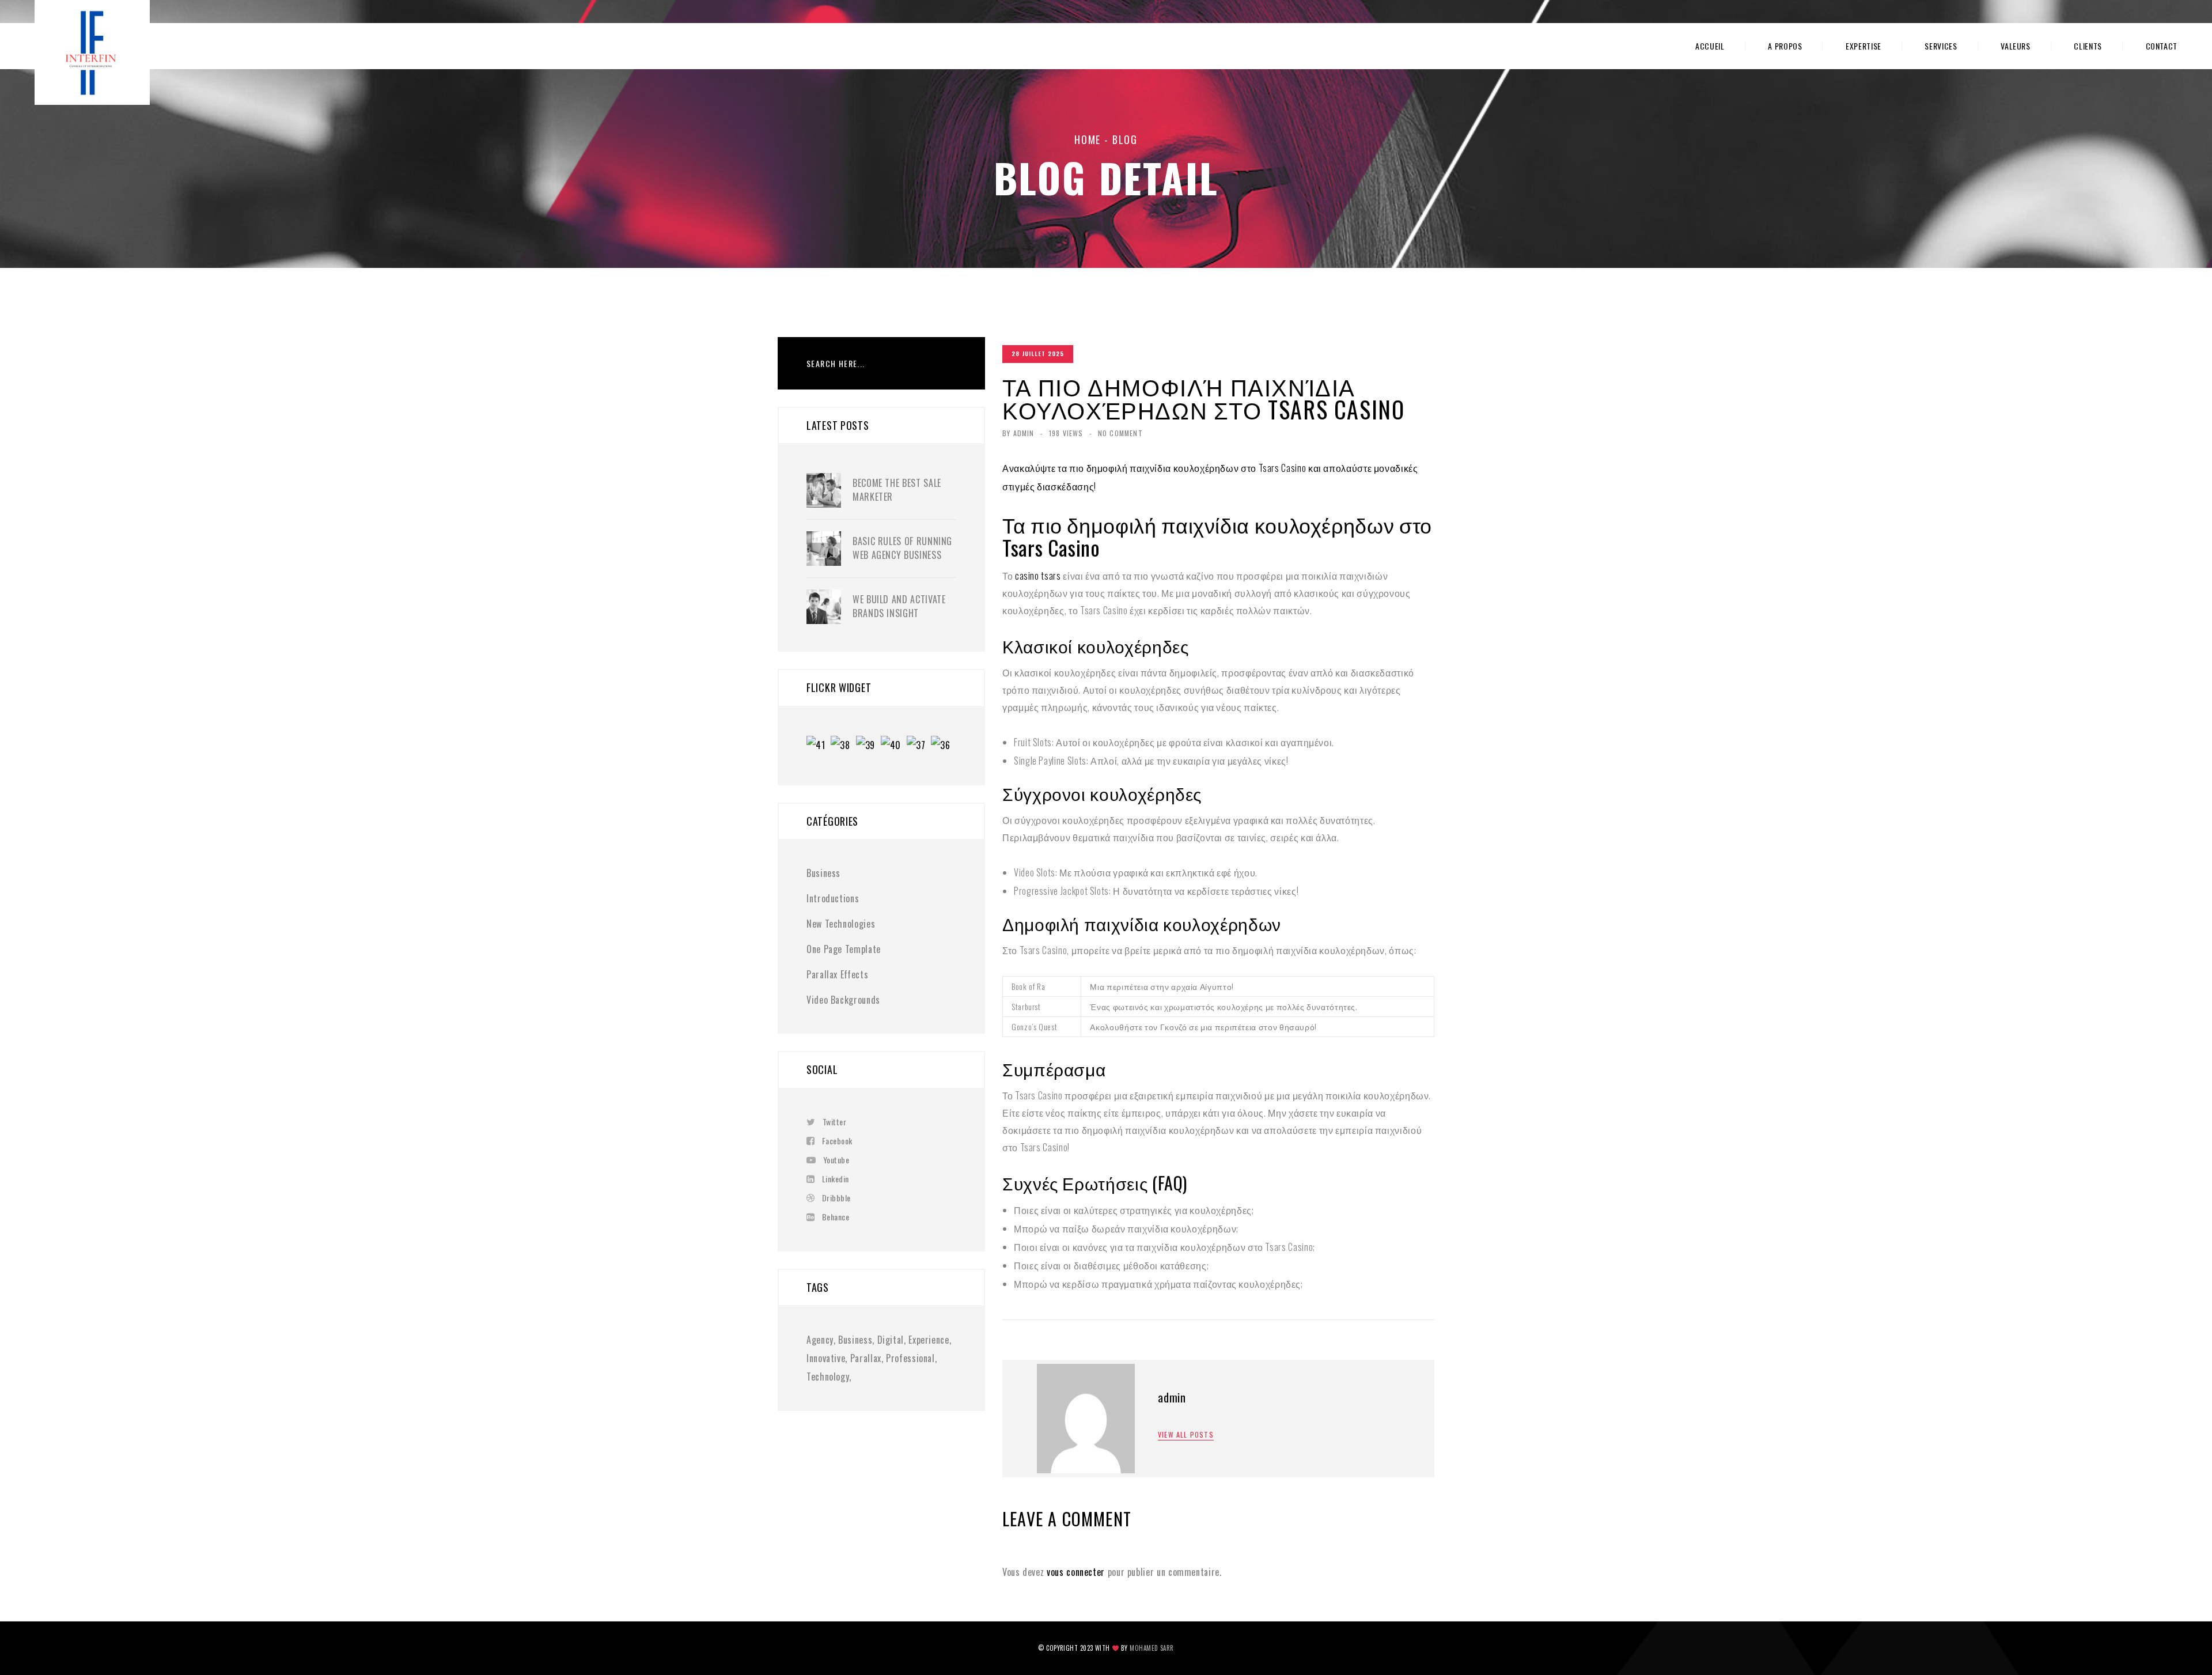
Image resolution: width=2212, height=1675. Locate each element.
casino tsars (1038, 576)
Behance (836, 1217)
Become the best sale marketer (897, 490)
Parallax (866, 1358)
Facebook (837, 1141)
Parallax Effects (837, 974)
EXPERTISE (1863, 46)
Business (823, 873)
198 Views (1066, 433)
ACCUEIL (1710, 46)
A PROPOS (1785, 46)
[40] (894, 746)
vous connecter (1076, 1572)
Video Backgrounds (843, 1000)
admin (1172, 1397)
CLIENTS (2088, 46)
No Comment (1120, 433)
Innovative (826, 1358)
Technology (828, 1377)
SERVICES (1941, 46)
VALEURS (2015, 46)
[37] (919, 746)
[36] (943, 746)
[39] (868, 746)
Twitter (834, 1122)
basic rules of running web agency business (902, 548)
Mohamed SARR (1152, 1648)
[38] (843, 746)
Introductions (833, 898)
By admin (1018, 433)
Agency (820, 1340)
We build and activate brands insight (899, 606)
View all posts (1186, 1435)
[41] (819, 746)
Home (1088, 139)
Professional (910, 1358)
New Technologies (841, 924)
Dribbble (836, 1198)
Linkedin (836, 1179)
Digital (891, 1340)
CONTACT (2162, 46)
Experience (929, 1340)
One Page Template (844, 949)
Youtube (836, 1160)
